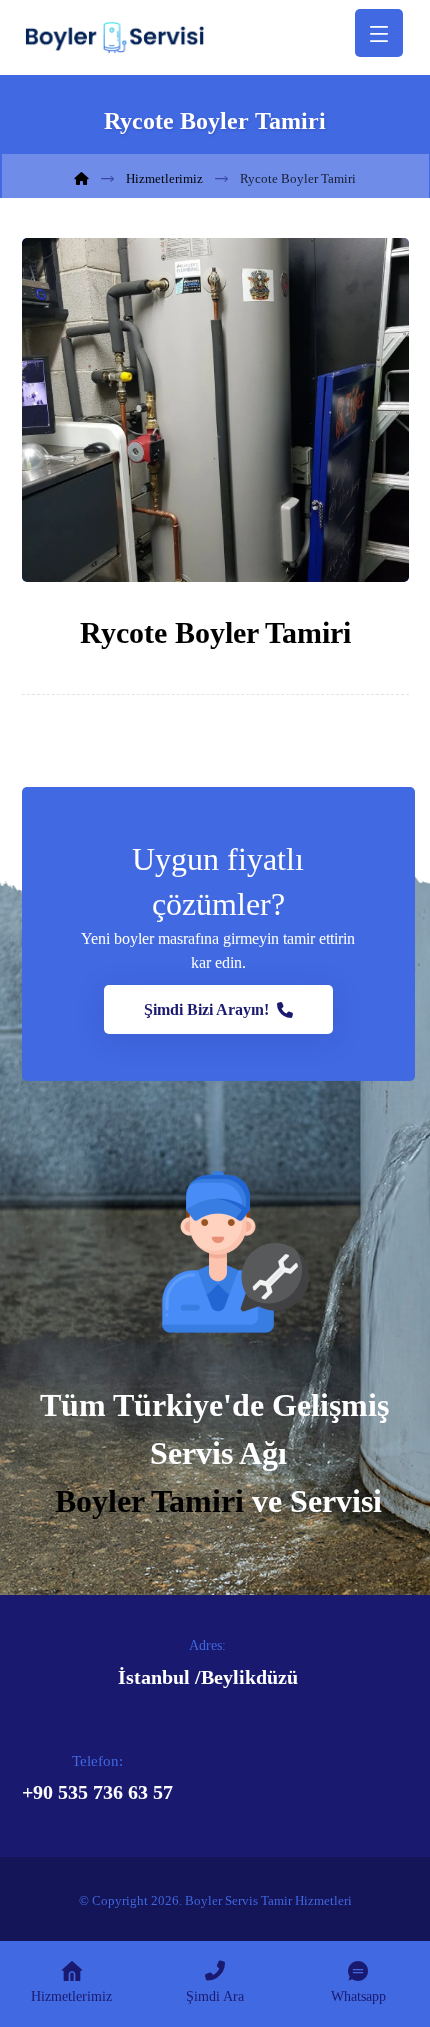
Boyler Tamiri (149, 1501)
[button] (218, 1009)
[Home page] (81, 178)
